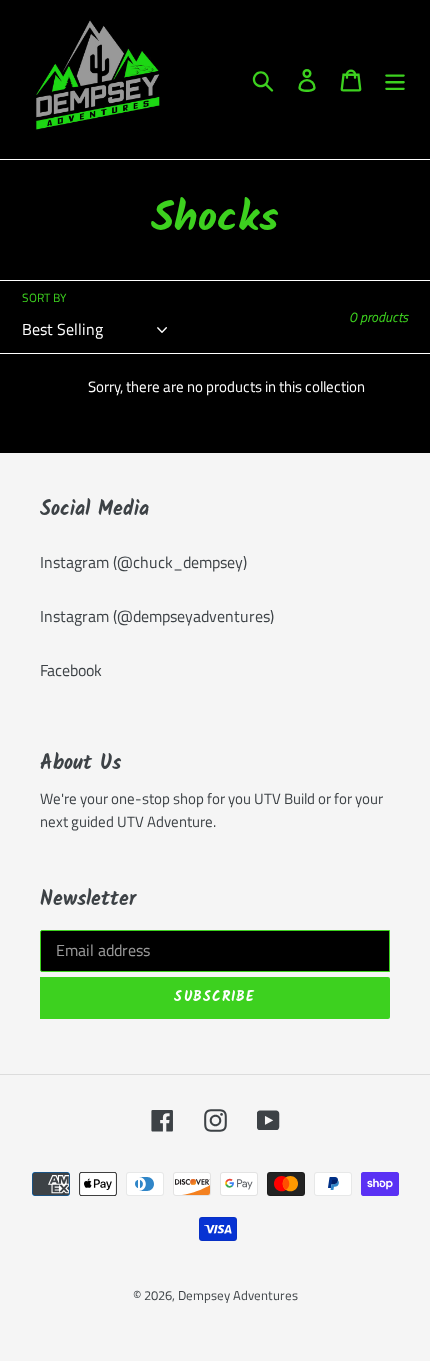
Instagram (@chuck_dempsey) (143, 562)
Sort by (44, 298)
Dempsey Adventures (238, 1295)
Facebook (71, 670)
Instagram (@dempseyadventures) (157, 616)
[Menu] (395, 80)
